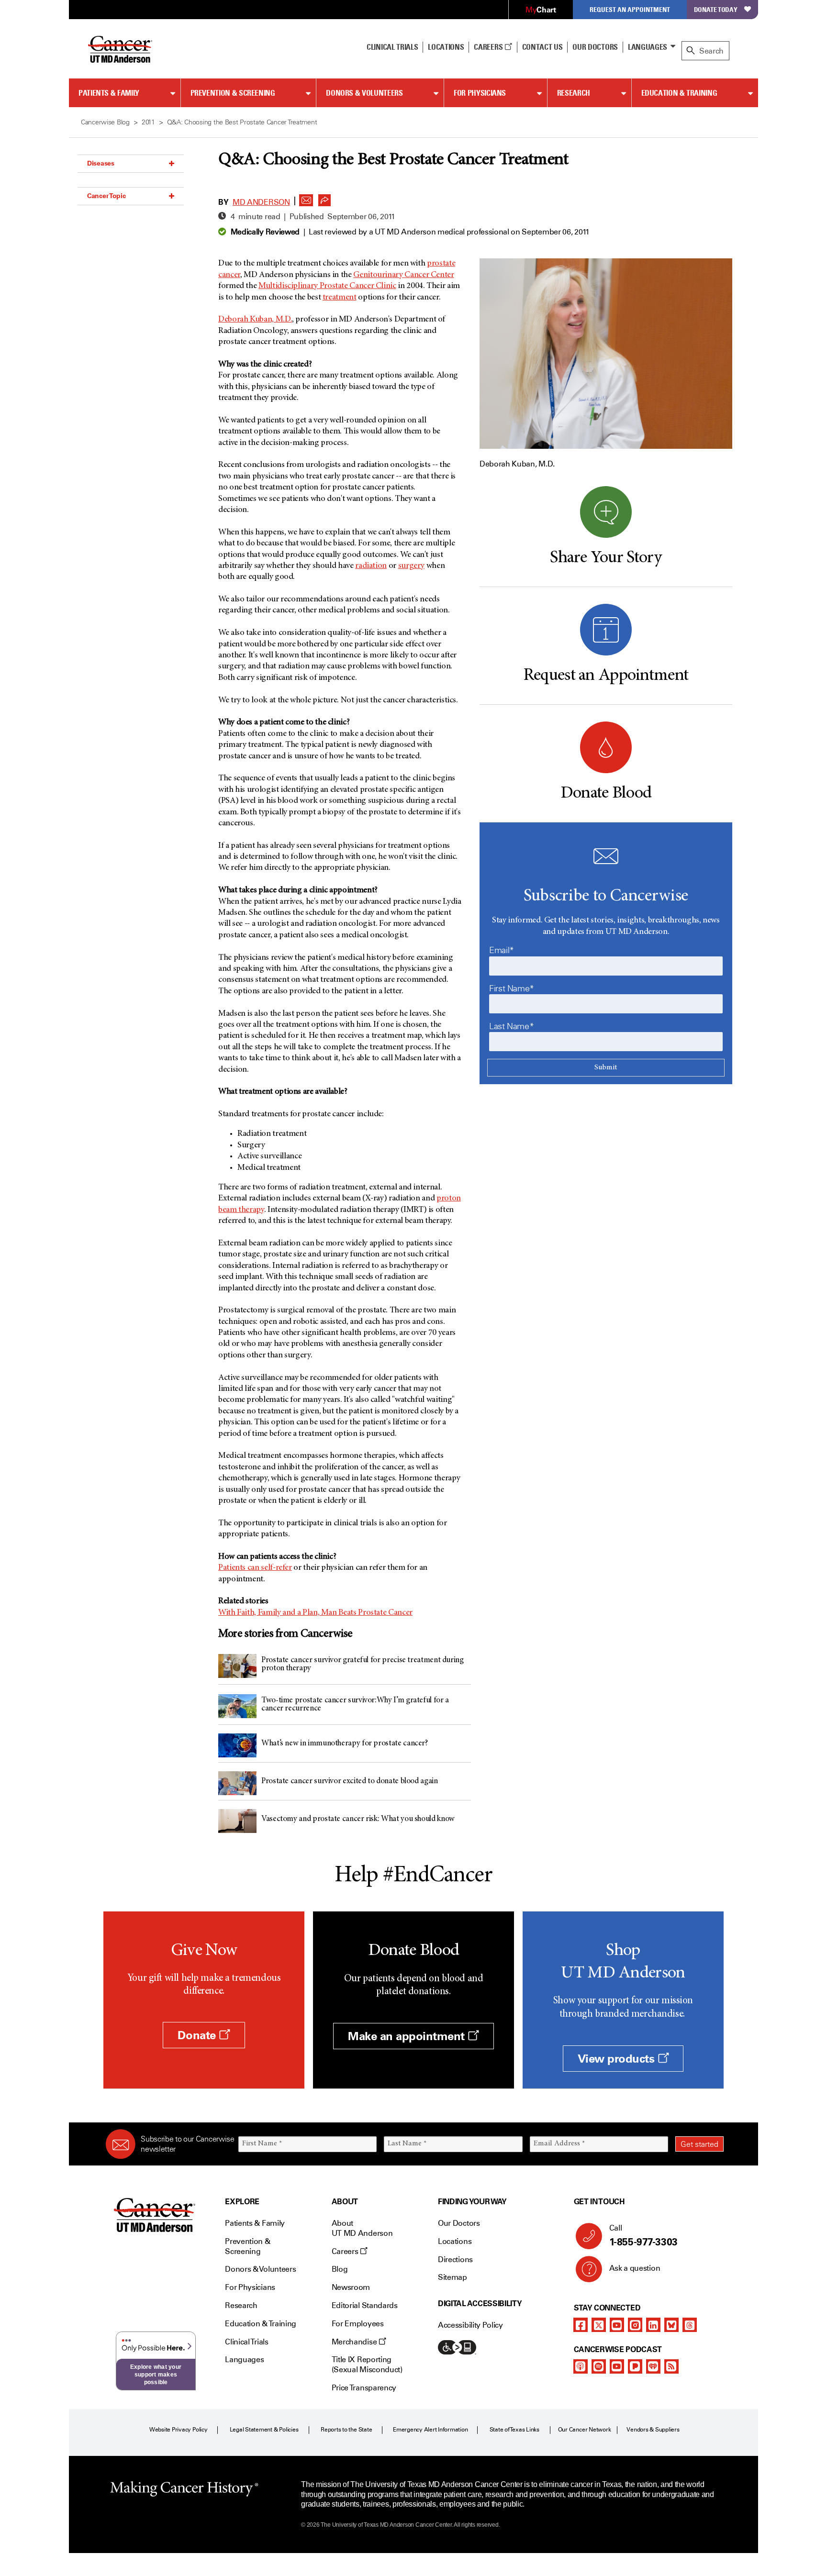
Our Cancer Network (585, 2430)
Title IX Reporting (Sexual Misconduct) (367, 2365)
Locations (455, 2241)
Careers (489, 47)
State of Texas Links (514, 2430)
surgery (411, 566)
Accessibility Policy (470, 2325)
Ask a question (635, 2268)
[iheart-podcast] (653, 2366)
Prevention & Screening (233, 93)
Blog (340, 2269)
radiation (371, 566)
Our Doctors (595, 47)
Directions (455, 2260)
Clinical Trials (392, 47)
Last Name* (511, 1026)
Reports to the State (346, 2430)
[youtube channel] (617, 2325)
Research (574, 93)
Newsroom (351, 2287)
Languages (648, 47)
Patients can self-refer (255, 1568)
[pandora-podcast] (635, 2366)
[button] (306, 198)
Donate (198, 2035)
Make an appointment (408, 2036)
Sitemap (453, 2277)
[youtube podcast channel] (617, 2366)
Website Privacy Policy (179, 2430)
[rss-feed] (671, 2366)
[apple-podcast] (581, 2366)
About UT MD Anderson (362, 2228)
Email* (502, 950)
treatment (340, 298)
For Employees (358, 2324)
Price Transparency (364, 2388)
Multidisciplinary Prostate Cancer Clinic (327, 286)
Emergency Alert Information (430, 2430)
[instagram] (635, 2325)
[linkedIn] (653, 2325)
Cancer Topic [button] (106, 196)
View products (618, 2059)
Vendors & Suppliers (653, 2430)
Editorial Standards (365, 2305)
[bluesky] (671, 2325)
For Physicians (480, 93)
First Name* (512, 988)
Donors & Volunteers (364, 93)
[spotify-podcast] (599, 2366)
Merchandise (355, 2342)
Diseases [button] (101, 163)
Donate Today (716, 9)
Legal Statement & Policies (264, 2430)
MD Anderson (261, 202)
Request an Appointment (630, 9)
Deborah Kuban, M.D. (255, 320)
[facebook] (581, 2325)
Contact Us (542, 47)
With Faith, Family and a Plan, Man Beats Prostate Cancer (315, 1613)
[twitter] (599, 2325)
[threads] (690, 2325)
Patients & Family (109, 93)
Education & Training (679, 93)
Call (643, 2236)
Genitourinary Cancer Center (403, 275)
